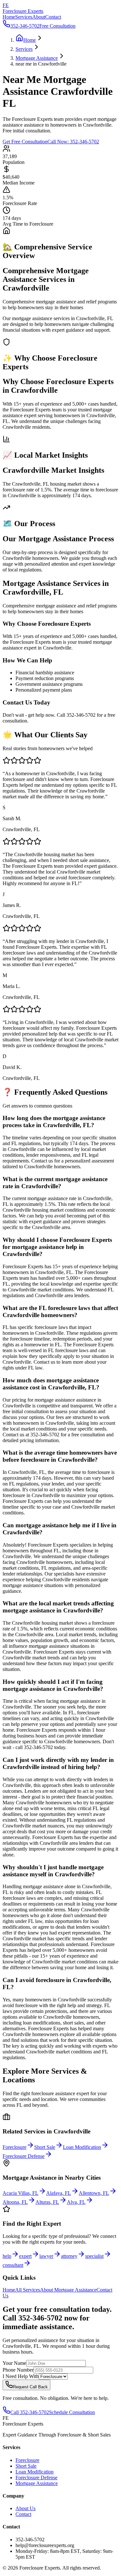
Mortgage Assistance (37, 2483)
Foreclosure (27, 2460)
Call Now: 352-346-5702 (73, 142)
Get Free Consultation (25, 142)
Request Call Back (30, 2387)
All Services (28, 2290)
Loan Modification (35, 2472)
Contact (53, 17)
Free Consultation (57, 26)
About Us (25, 2508)
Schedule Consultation (72, 2412)
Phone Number (18, 2370)
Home (9, 17)
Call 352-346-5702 (30, 2412)
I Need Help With (21, 2376)
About (39, 17)
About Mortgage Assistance (68, 2290)
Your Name (14, 2363)
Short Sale (26, 2466)
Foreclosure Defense (36, 2477)
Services (24, 17)
